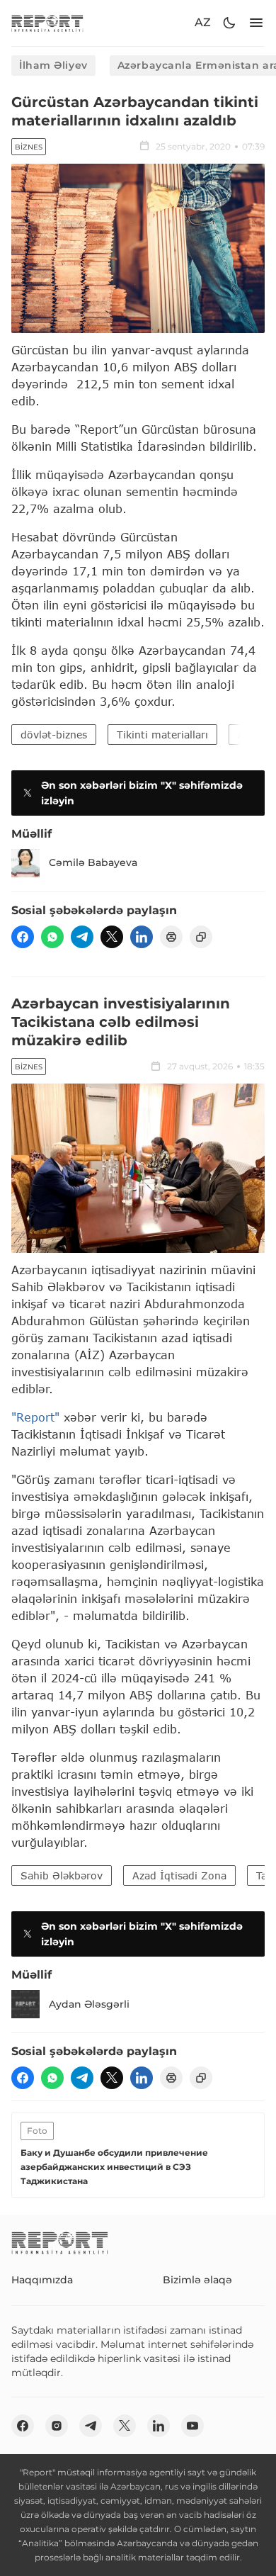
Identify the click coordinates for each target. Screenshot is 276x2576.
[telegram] (82, 937)
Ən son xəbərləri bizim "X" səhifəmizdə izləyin (142, 793)
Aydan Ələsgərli (89, 2004)
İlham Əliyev (53, 65)
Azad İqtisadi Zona (179, 1875)
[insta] (57, 2426)
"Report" (35, 1417)
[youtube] (192, 2426)
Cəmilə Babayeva (93, 862)
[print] (171, 937)
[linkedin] (142, 937)
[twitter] (112, 937)
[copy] (201, 937)
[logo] (47, 23)
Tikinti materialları (162, 735)
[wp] (52, 937)
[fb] (23, 937)
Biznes (29, 147)
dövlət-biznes (54, 735)
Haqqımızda (42, 2280)
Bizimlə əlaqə (197, 2280)
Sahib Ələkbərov (62, 1875)
